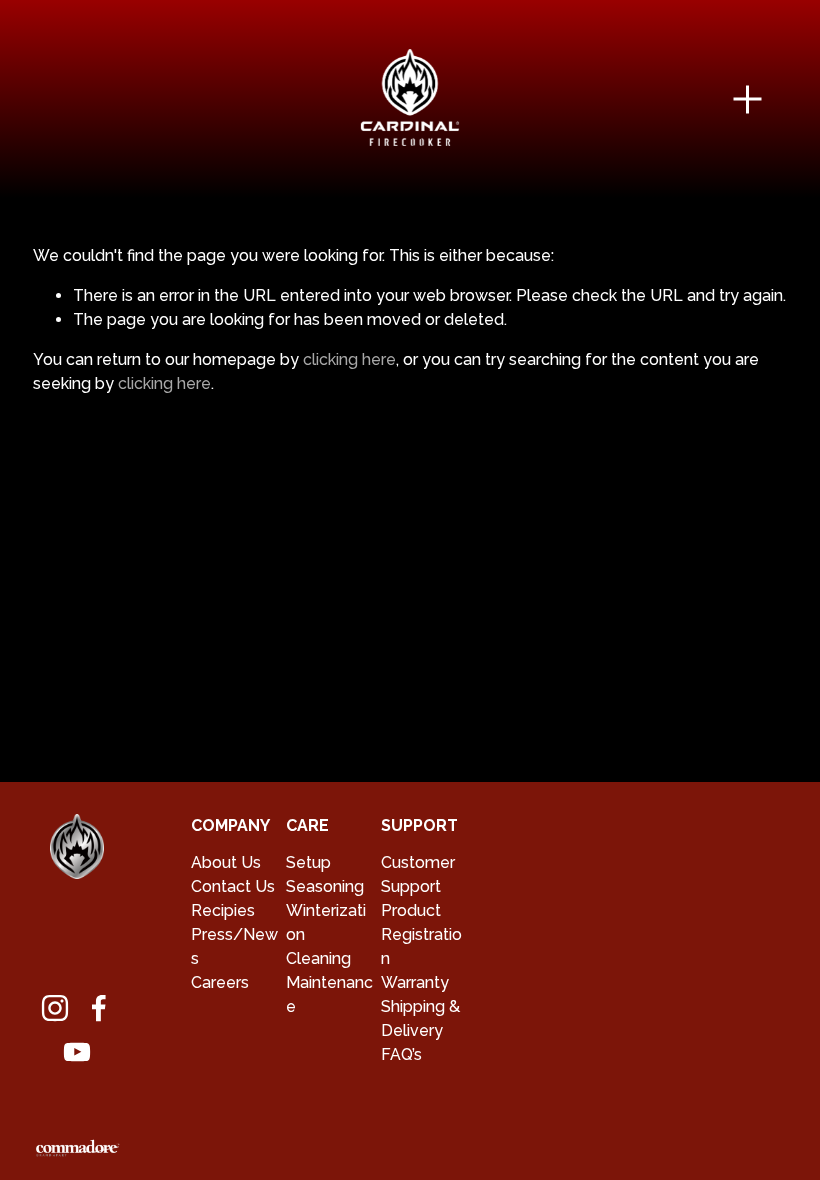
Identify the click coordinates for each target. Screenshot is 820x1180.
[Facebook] (99, 1008)
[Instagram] (55, 1008)
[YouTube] (77, 1052)
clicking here (349, 359)
